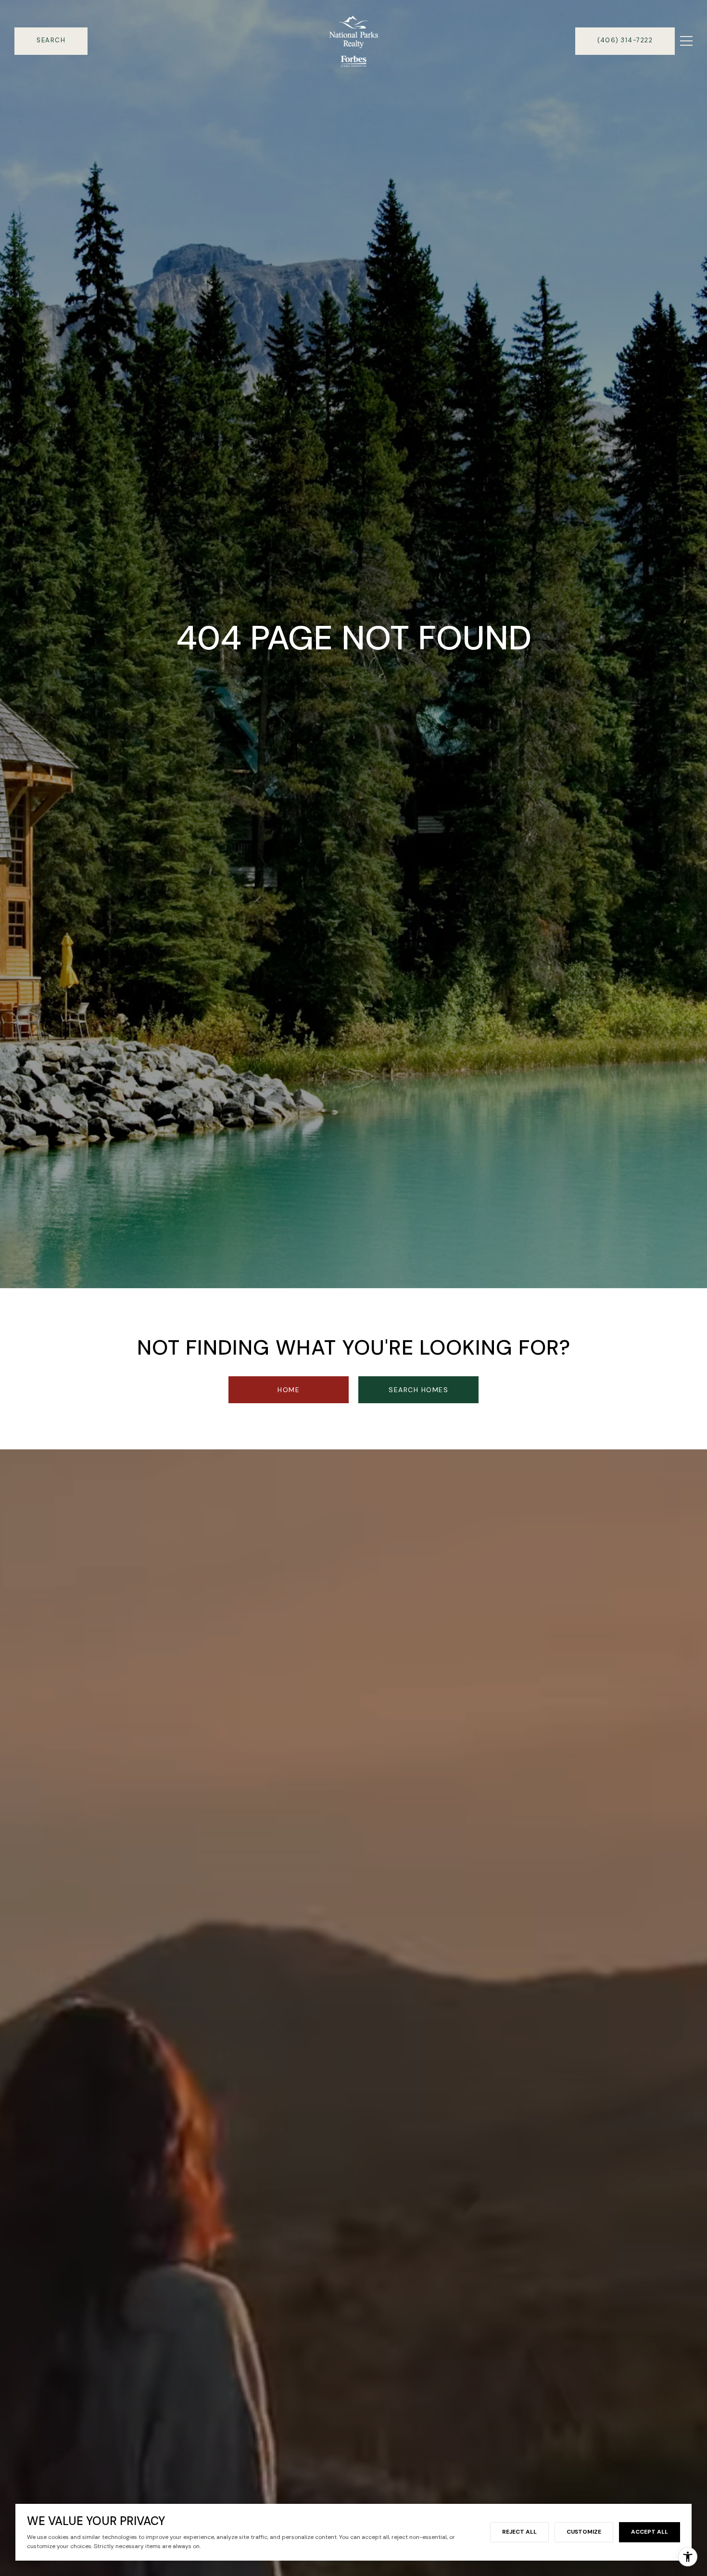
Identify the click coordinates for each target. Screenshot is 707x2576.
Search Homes (418, 1390)
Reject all (519, 2532)
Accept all (650, 2532)
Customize (584, 2532)
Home (289, 1390)
